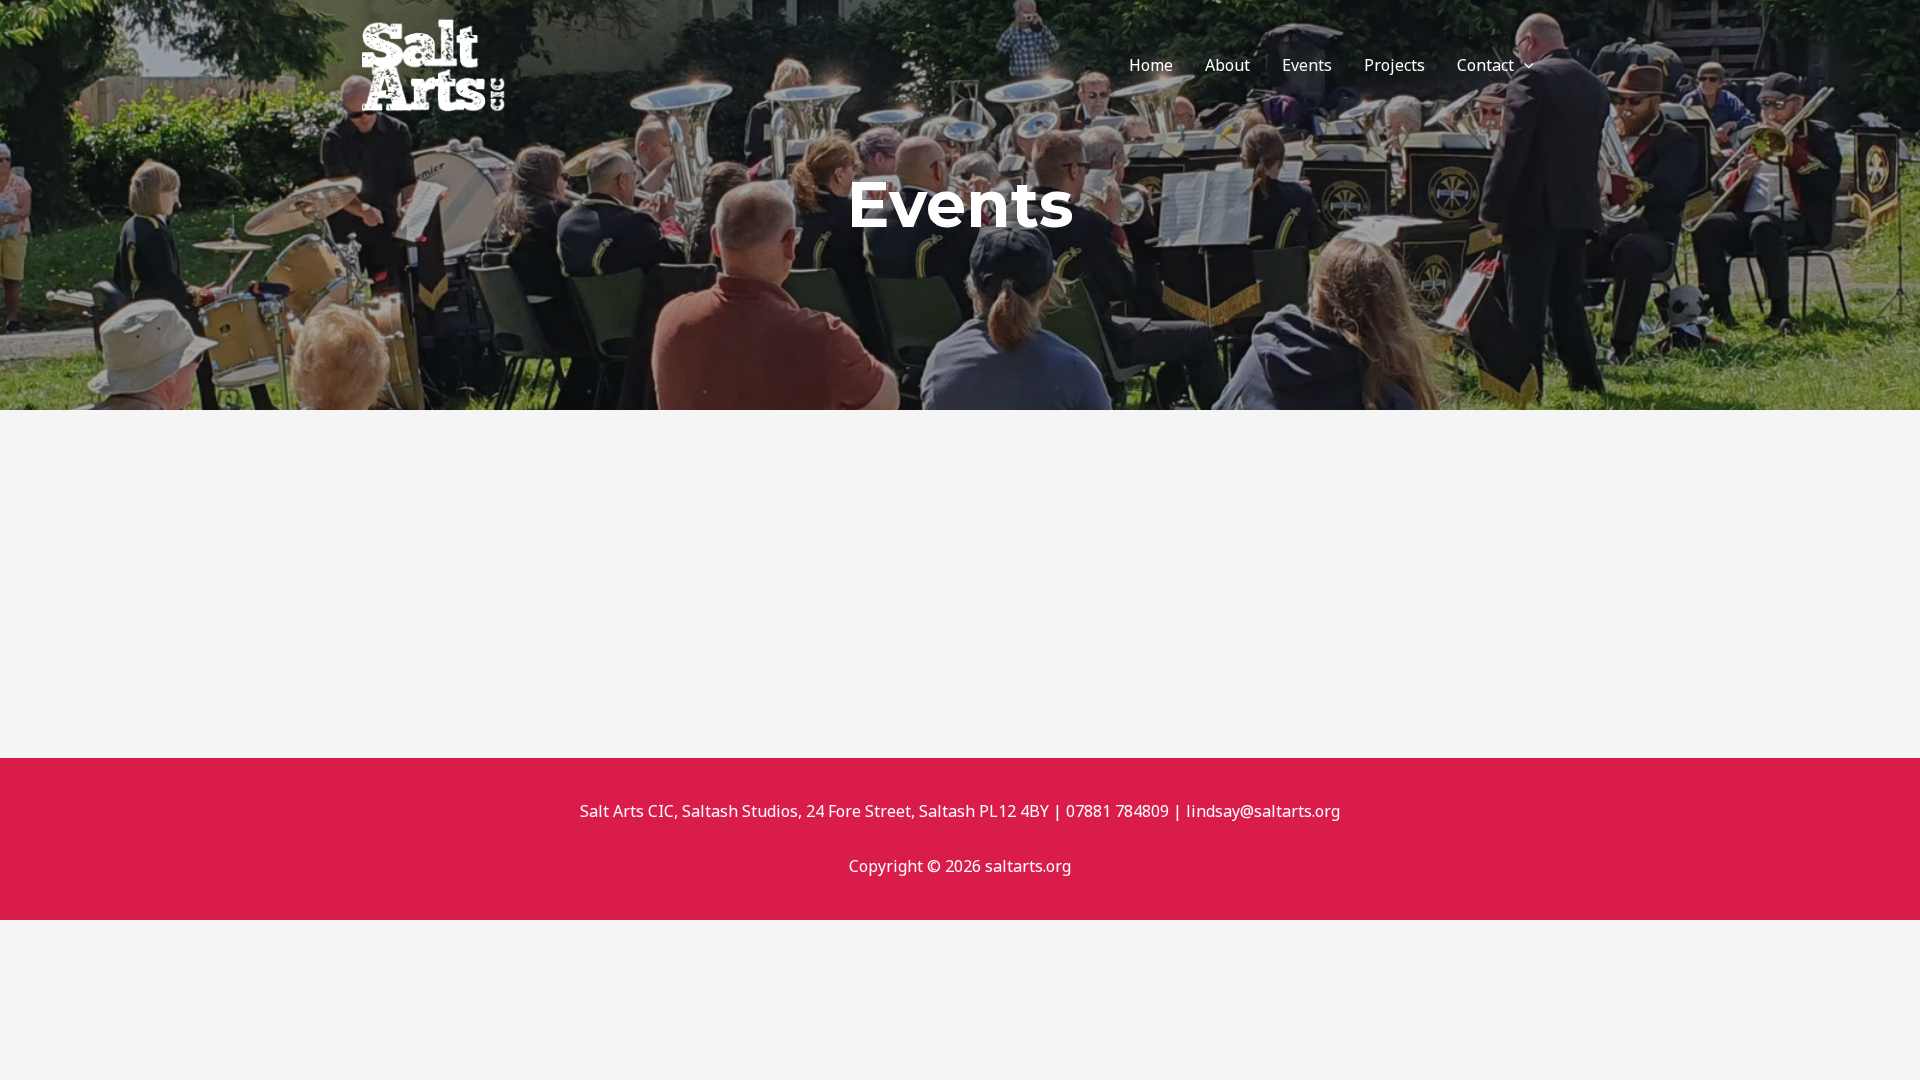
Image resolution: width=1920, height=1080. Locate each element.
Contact (1485, 65)
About (1227, 65)
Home (1151, 65)
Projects (1394, 65)
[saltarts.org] (435, 63)
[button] (1524, 65)
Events (1307, 65)
